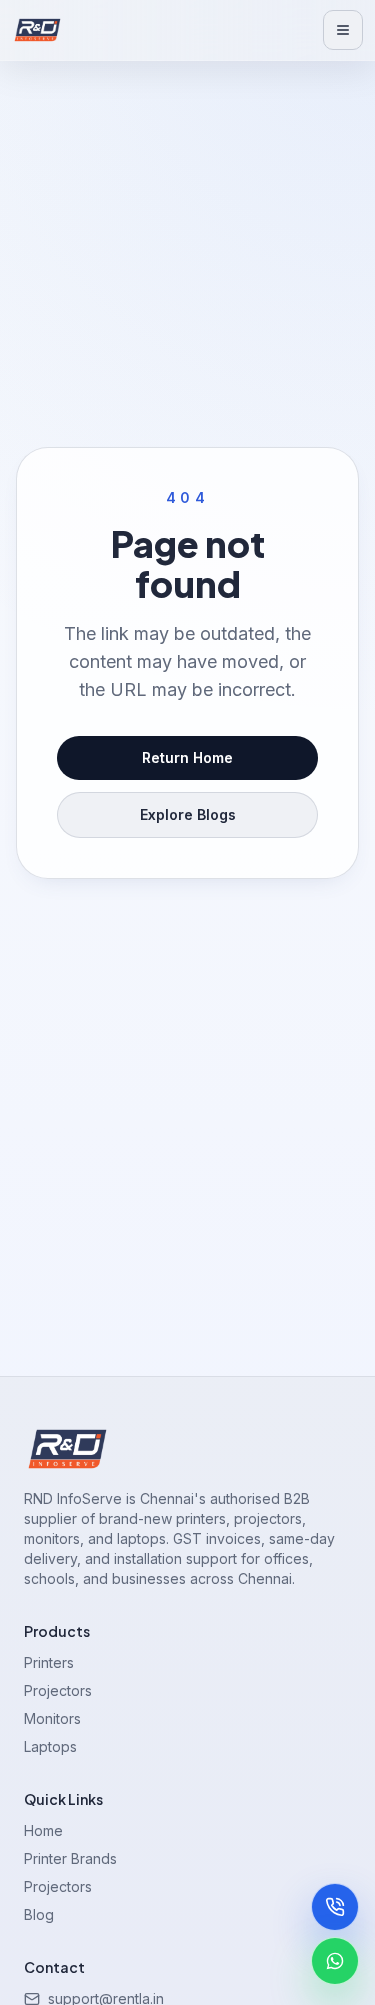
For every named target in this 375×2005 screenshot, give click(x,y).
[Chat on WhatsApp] (335, 1961)
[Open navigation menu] (343, 30)
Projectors (58, 1690)
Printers (49, 1662)
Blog (39, 1914)
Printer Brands (70, 1858)
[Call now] (335, 1907)
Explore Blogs (188, 814)
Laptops (50, 1746)
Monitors (52, 1718)
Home (43, 1830)
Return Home (187, 757)
